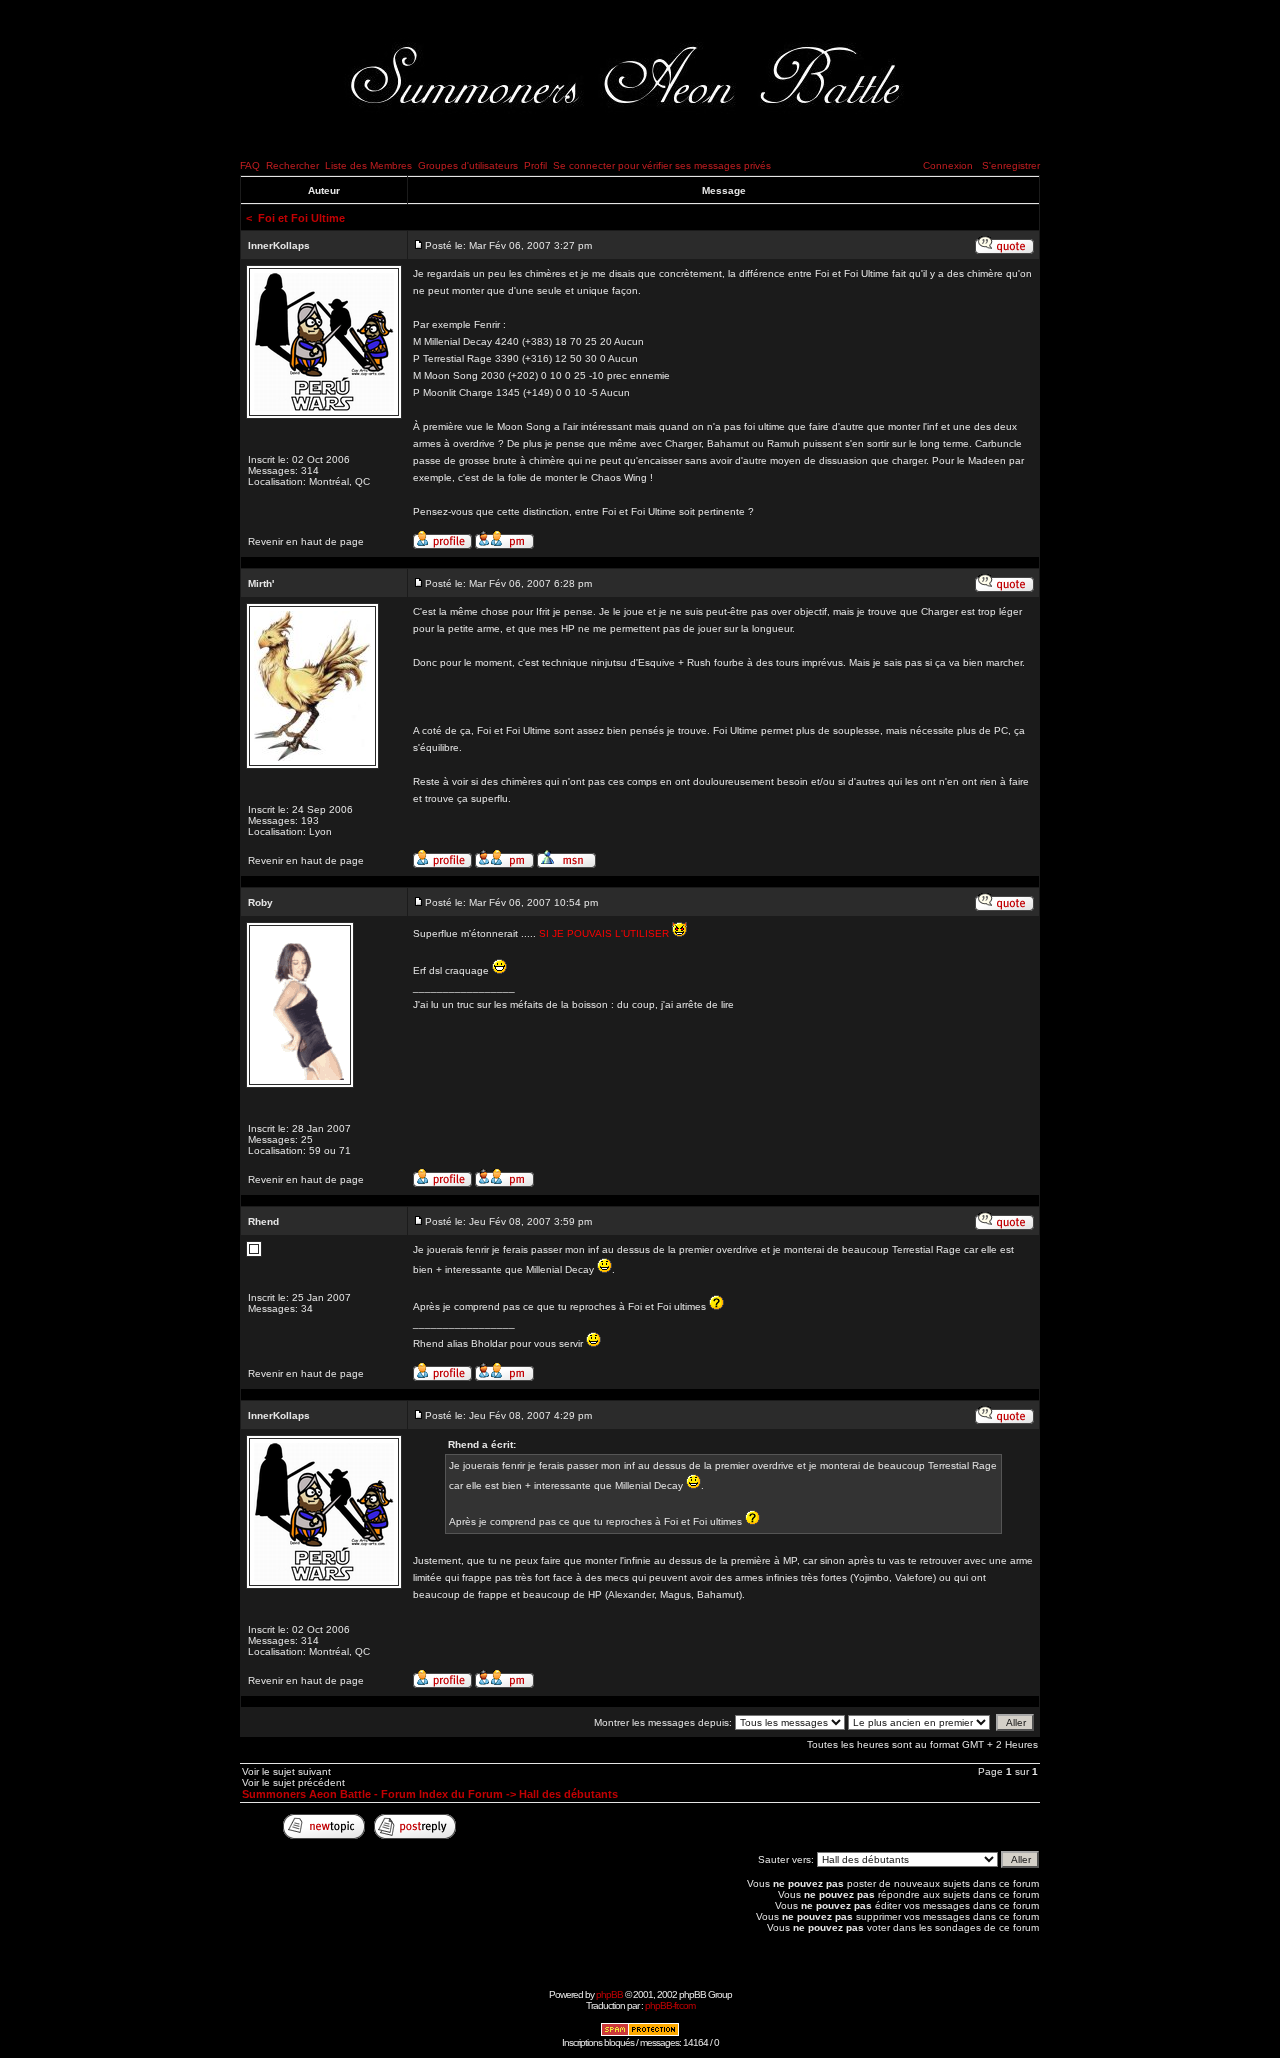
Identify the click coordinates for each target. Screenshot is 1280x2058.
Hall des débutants (568, 1794)
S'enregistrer (1011, 165)
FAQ (250, 165)
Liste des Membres (368, 165)
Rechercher (292, 165)
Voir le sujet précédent (293, 1782)
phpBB (609, 1994)
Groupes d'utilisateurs (468, 165)
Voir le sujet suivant (286, 1771)
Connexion (948, 165)
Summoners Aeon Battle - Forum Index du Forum (372, 1794)
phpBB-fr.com (670, 2005)
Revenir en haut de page (306, 541)
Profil (535, 165)
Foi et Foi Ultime (301, 218)
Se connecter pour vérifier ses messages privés (662, 165)
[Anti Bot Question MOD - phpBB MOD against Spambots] (640, 2033)
